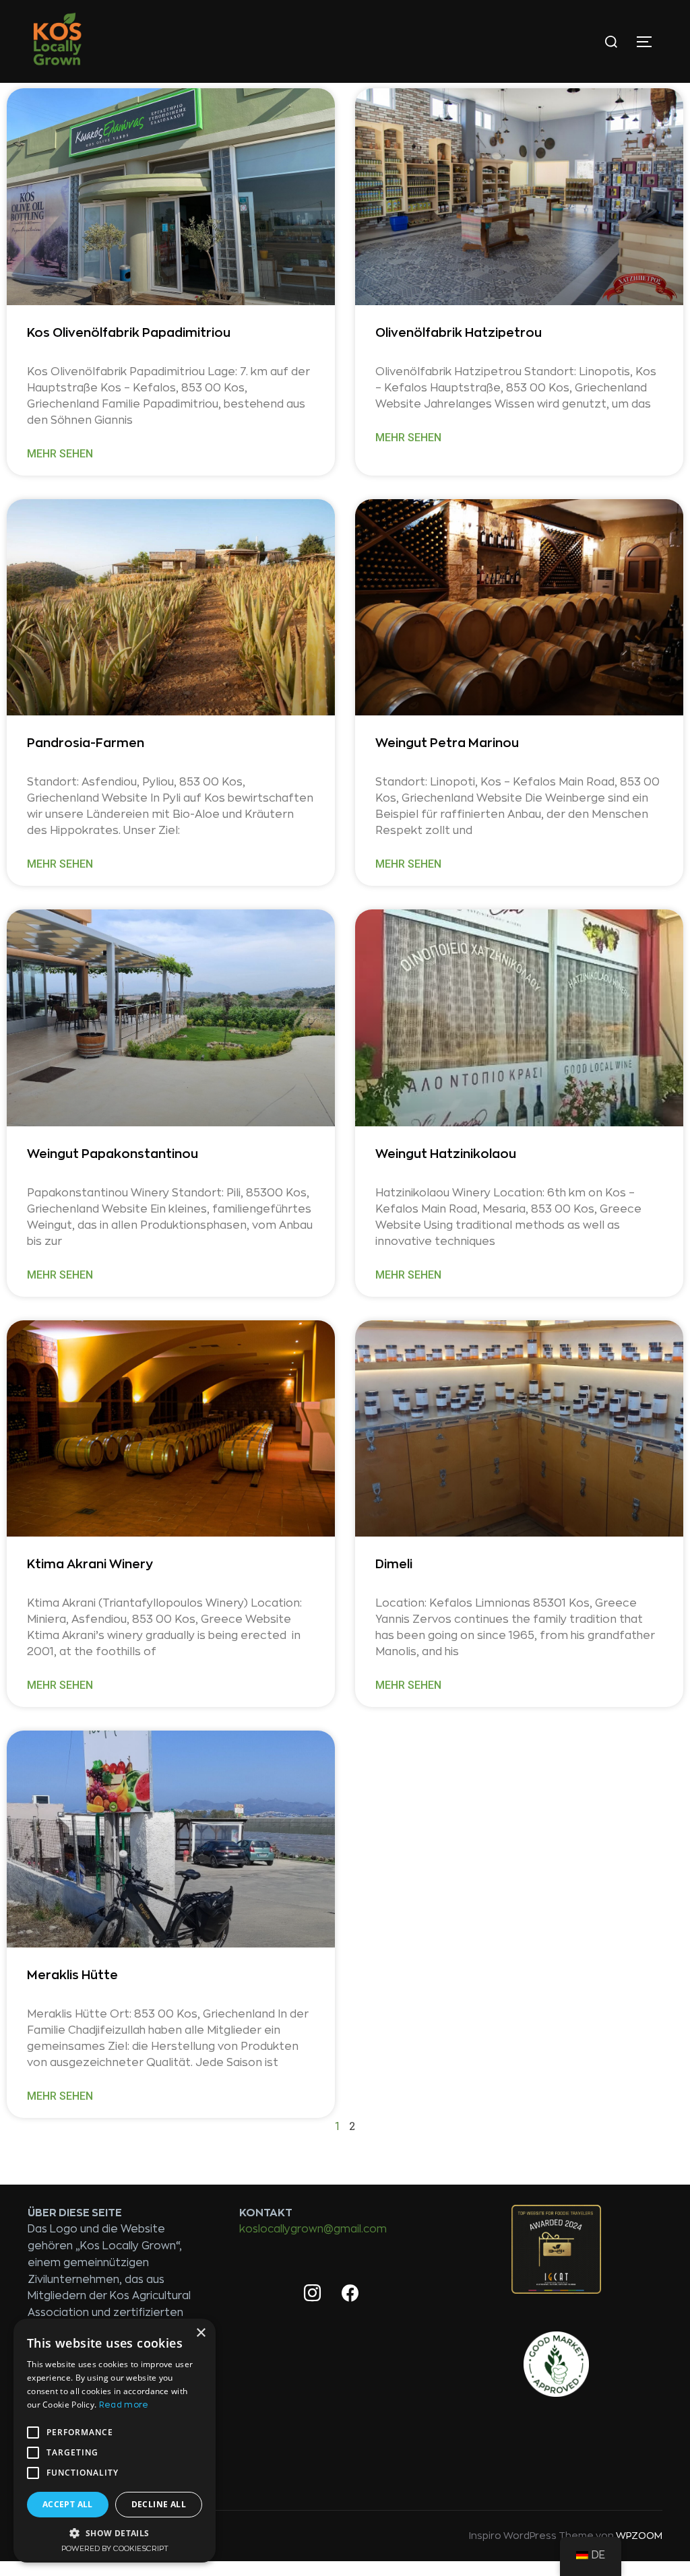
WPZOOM (639, 2536)
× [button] (200, 2333)
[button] (115, 2533)
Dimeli (394, 1564)
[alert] (115, 2441)
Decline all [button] (159, 2504)
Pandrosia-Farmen (86, 743)
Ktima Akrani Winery (90, 1564)
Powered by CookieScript (115, 2549)
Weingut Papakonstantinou (113, 1154)
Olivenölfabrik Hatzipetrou (459, 333)
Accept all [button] (68, 2504)
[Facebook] (350, 2294)
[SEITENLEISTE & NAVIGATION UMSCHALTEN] (649, 42)
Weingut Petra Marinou (447, 743)
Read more (124, 2405)
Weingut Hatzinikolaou (446, 1154)
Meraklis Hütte (74, 1975)
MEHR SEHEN (60, 454)
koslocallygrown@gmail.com (313, 2229)
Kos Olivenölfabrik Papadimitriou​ (129, 333)
